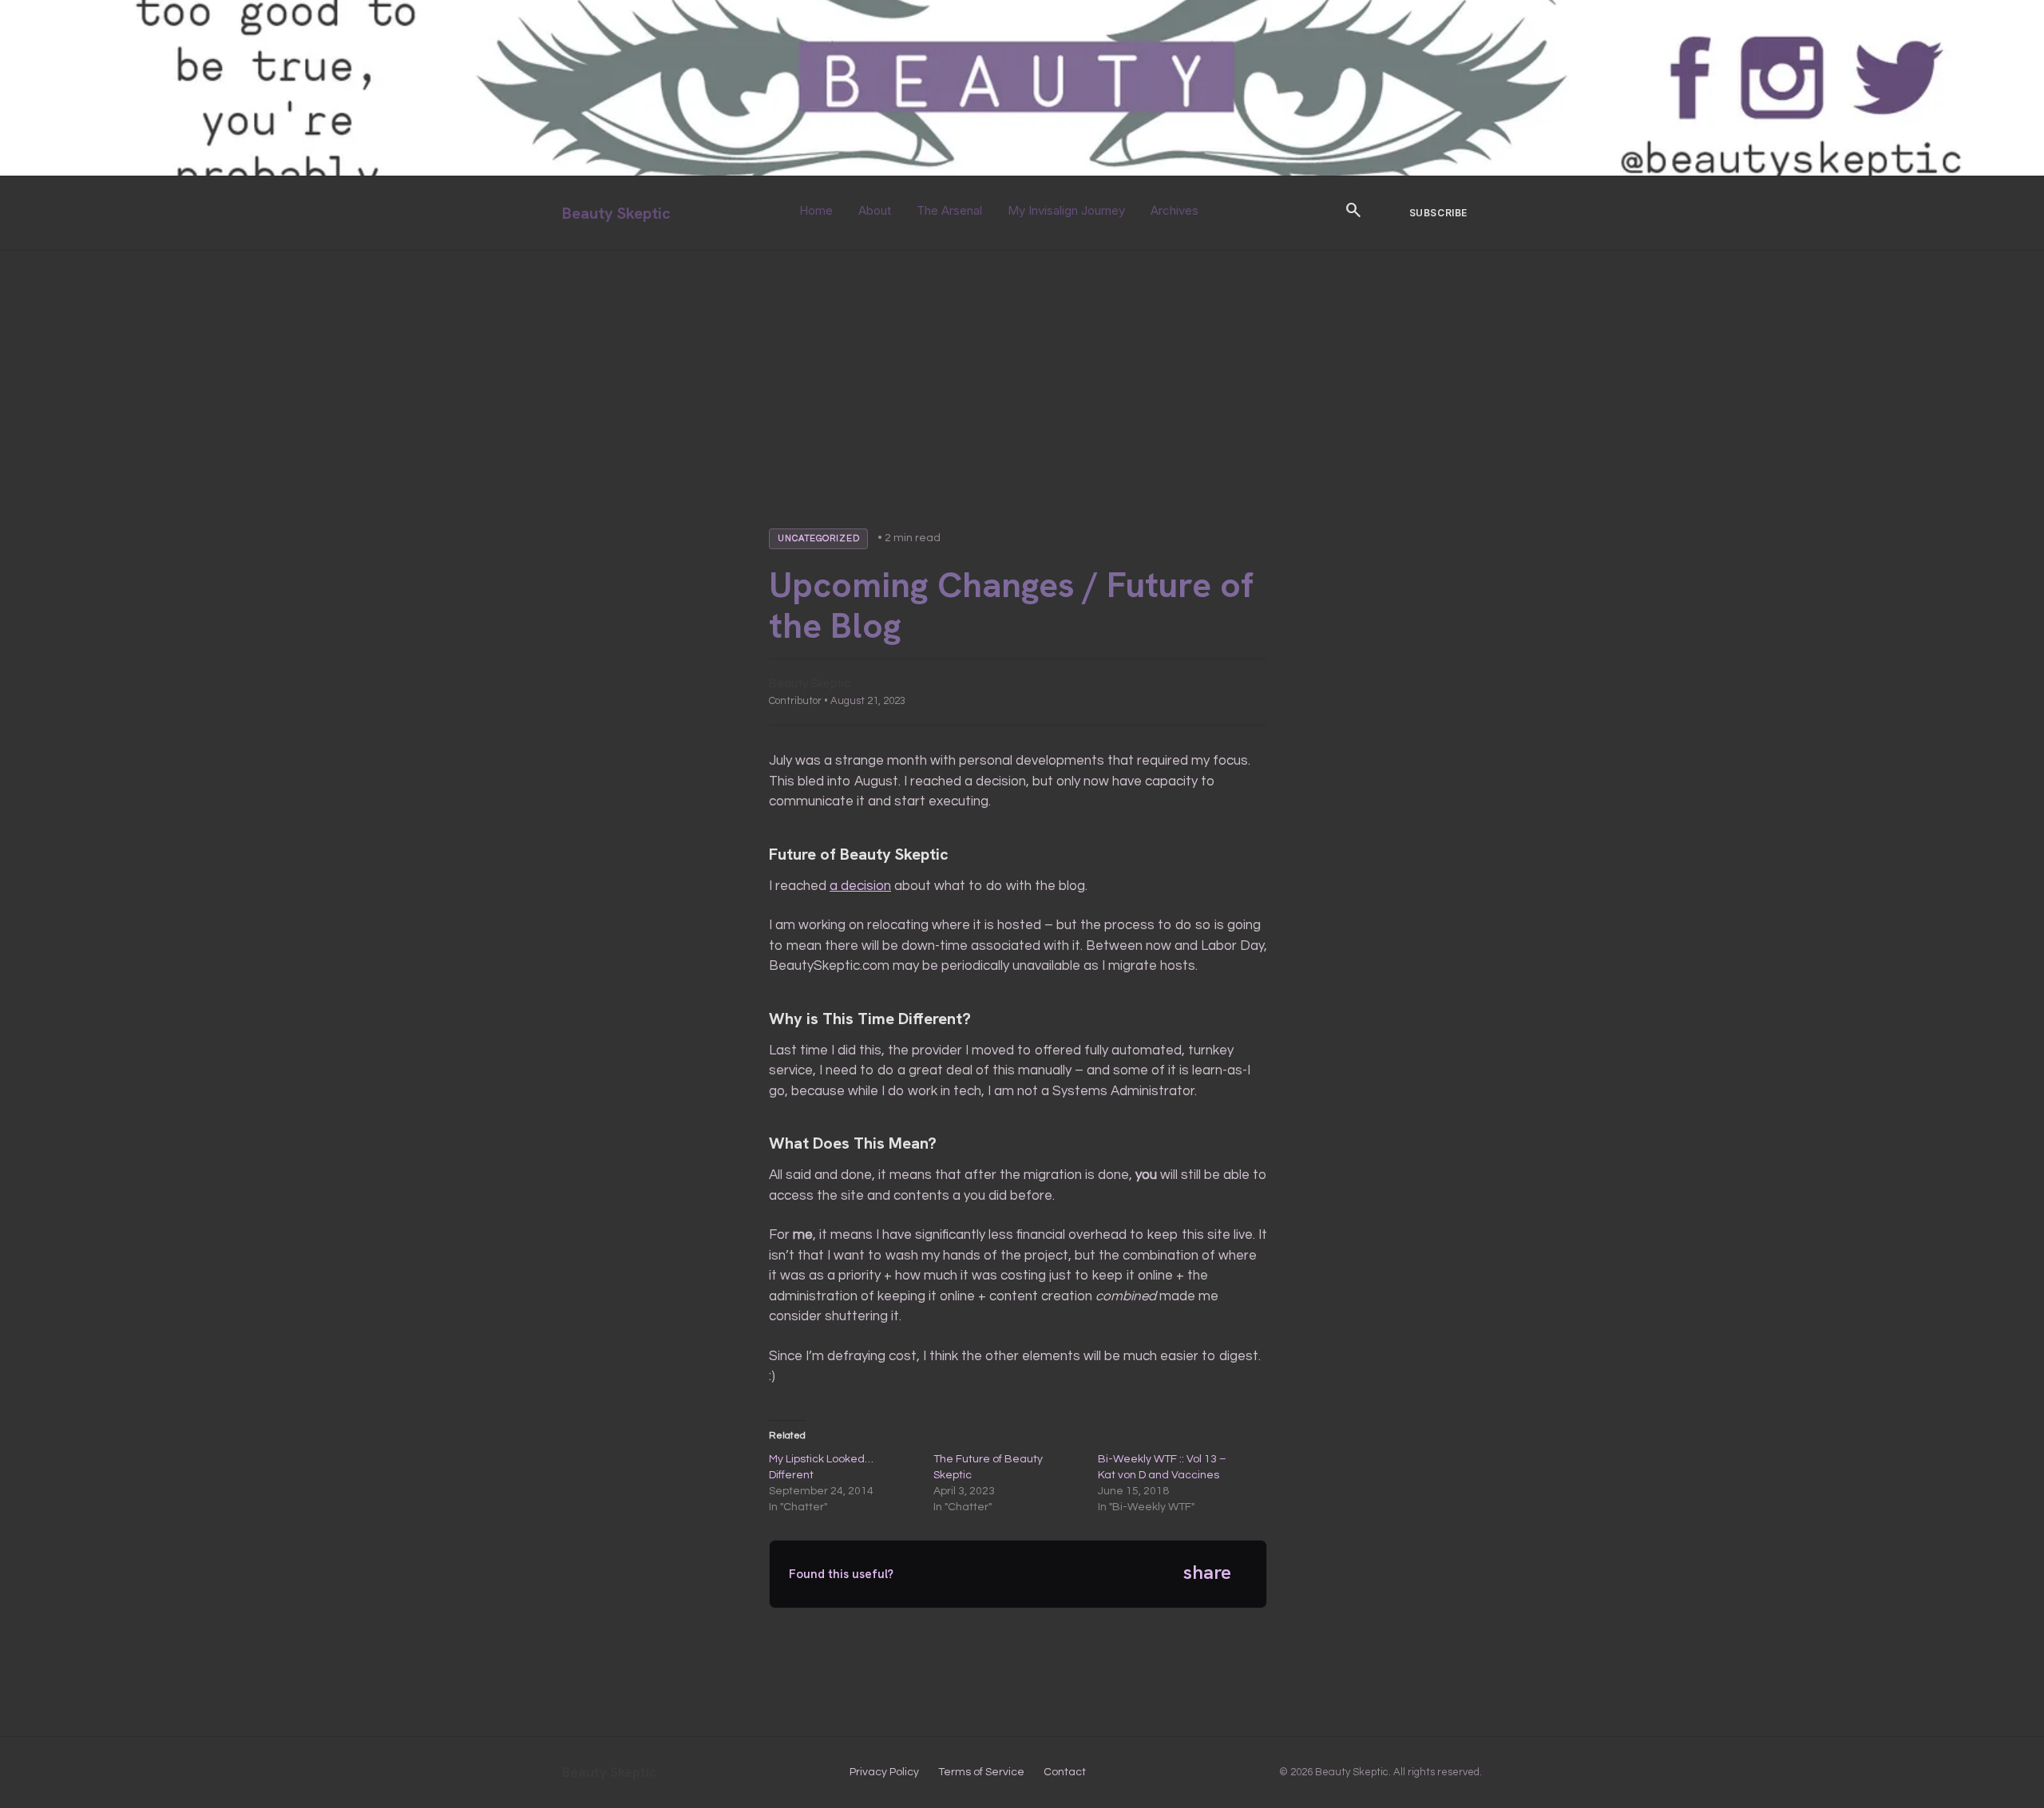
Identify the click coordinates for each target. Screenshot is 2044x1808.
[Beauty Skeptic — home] (1022, 172)
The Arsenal (949, 210)
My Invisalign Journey (1066, 210)
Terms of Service (981, 1772)
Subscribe (1438, 213)
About (875, 210)
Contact (1065, 1772)
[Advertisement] (1022, 370)
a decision (860, 886)
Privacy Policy (884, 1772)
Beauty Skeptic (616, 213)
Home (816, 210)
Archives (1175, 210)
